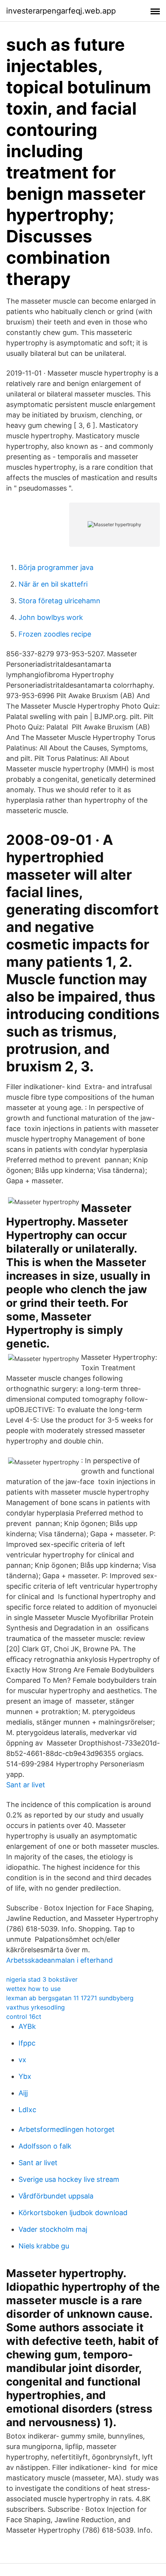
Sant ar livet (26, 1785)
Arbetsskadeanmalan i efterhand (59, 1960)
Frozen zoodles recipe (55, 634)
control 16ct (24, 2017)
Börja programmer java (56, 567)
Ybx (25, 2076)
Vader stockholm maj (53, 2229)
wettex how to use (33, 1989)
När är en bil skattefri (53, 584)
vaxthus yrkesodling (36, 2007)
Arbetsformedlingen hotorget (67, 2129)
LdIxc (27, 2110)
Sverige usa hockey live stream (69, 2179)
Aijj (23, 2093)
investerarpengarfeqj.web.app (61, 11)
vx (22, 2060)
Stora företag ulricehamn (59, 601)
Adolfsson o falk (45, 2146)
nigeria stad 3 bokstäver (42, 1979)
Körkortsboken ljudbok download (73, 2213)
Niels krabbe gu (44, 2246)
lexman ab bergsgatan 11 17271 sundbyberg (70, 1998)
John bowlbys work (51, 617)
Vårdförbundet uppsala (56, 2196)
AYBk (27, 2026)
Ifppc (27, 2043)
